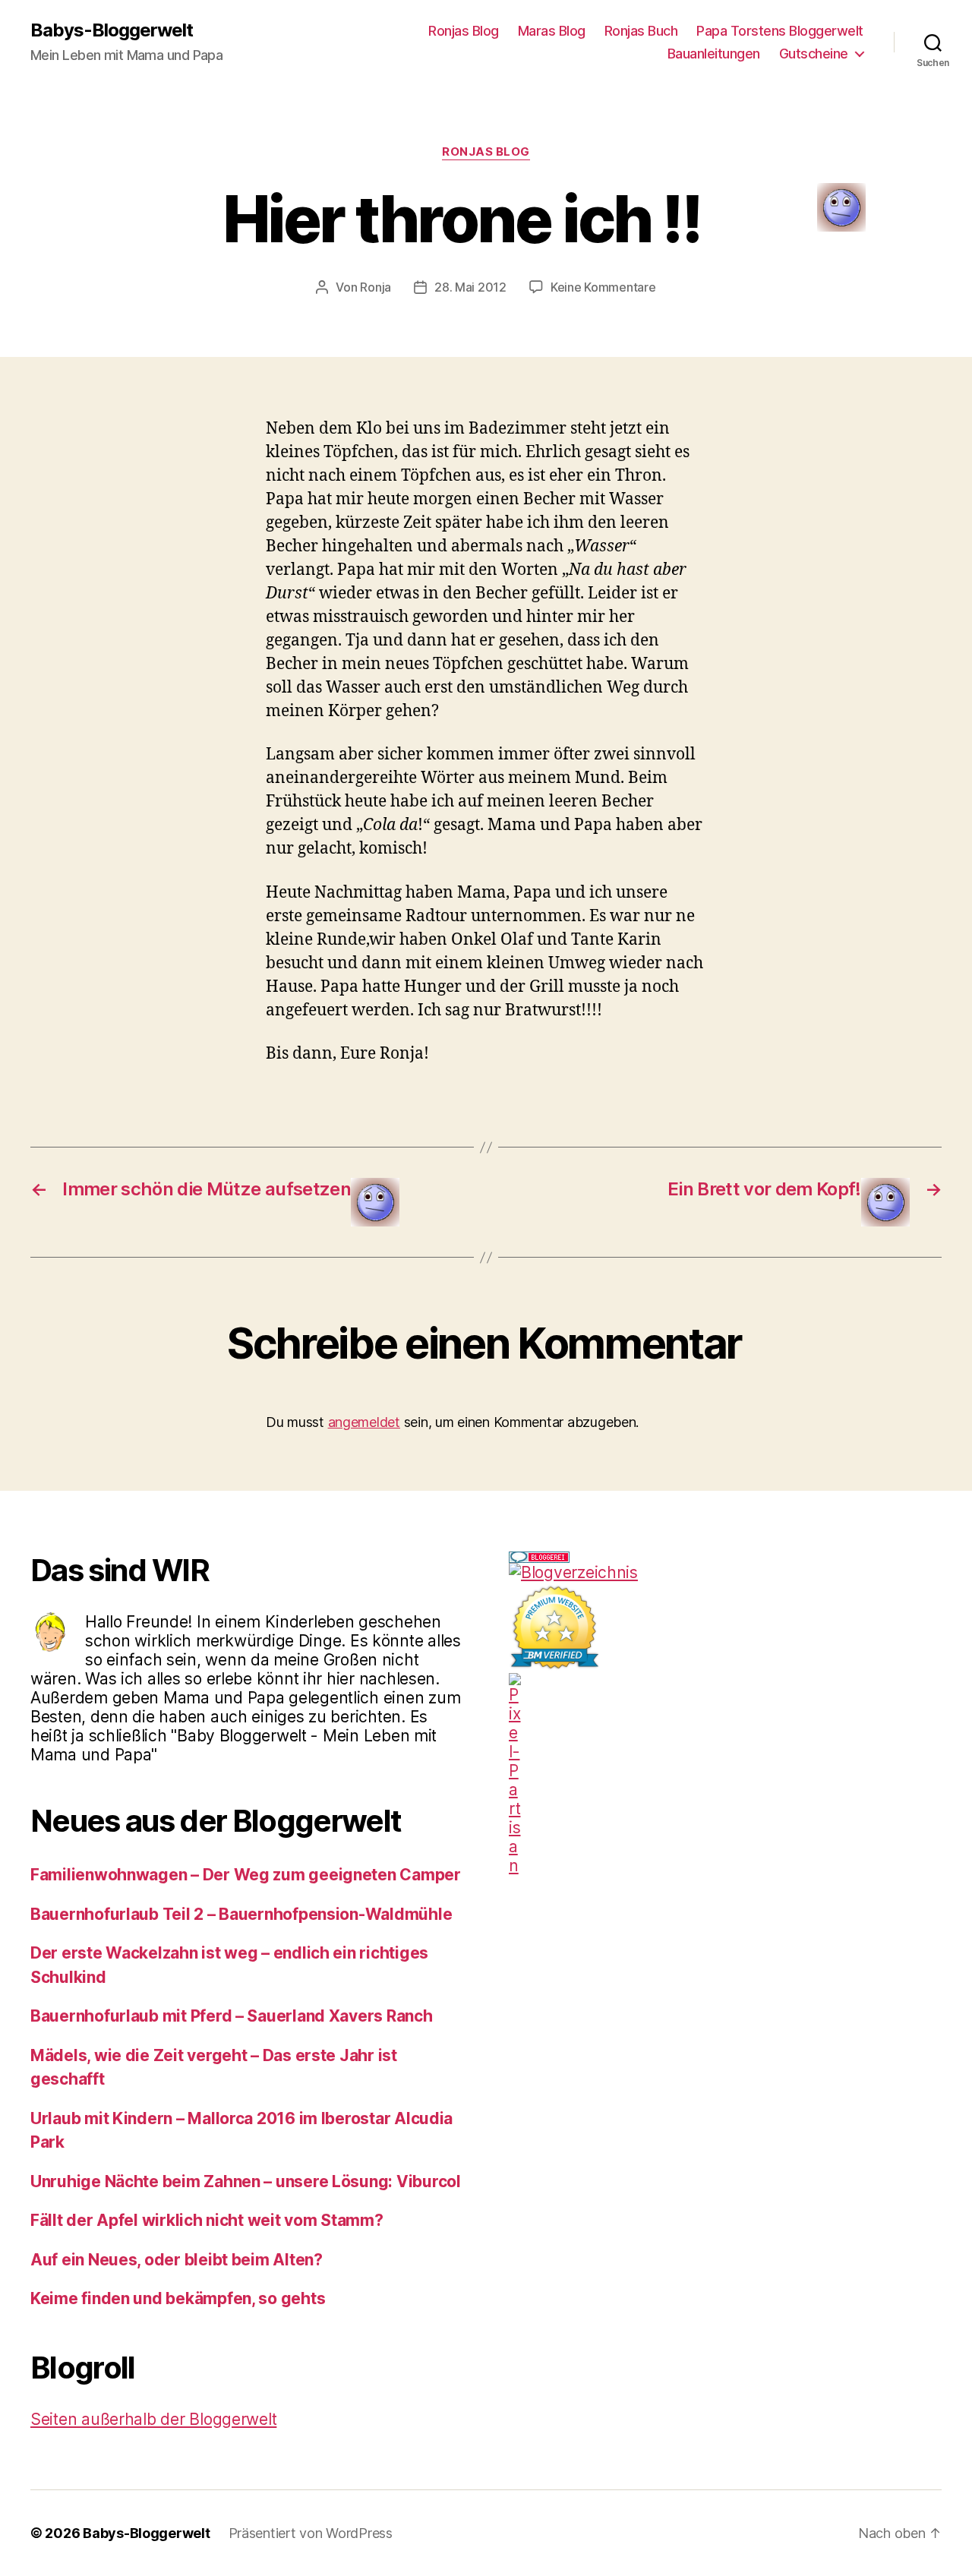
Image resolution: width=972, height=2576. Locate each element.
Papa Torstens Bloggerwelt (780, 31)
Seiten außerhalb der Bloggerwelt (153, 2419)
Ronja (376, 287)
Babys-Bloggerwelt (112, 30)
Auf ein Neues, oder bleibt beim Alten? (177, 2260)
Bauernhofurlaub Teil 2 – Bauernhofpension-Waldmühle (241, 1914)
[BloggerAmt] (725, 1572)
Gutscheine (814, 54)
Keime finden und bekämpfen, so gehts (178, 2298)
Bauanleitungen (714, 54)
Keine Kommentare (603, 287)
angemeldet (364, 1422)
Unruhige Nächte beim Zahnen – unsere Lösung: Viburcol (246, 2181)
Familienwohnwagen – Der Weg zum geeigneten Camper (246, 1875)
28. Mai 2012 (470, 287)
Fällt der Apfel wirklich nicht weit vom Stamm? (207, 2220)
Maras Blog (552, 31)
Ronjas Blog (464, 31)
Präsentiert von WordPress (311, 2533)
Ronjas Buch (641, 31)
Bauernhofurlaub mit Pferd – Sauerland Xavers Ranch (232, 2016)
